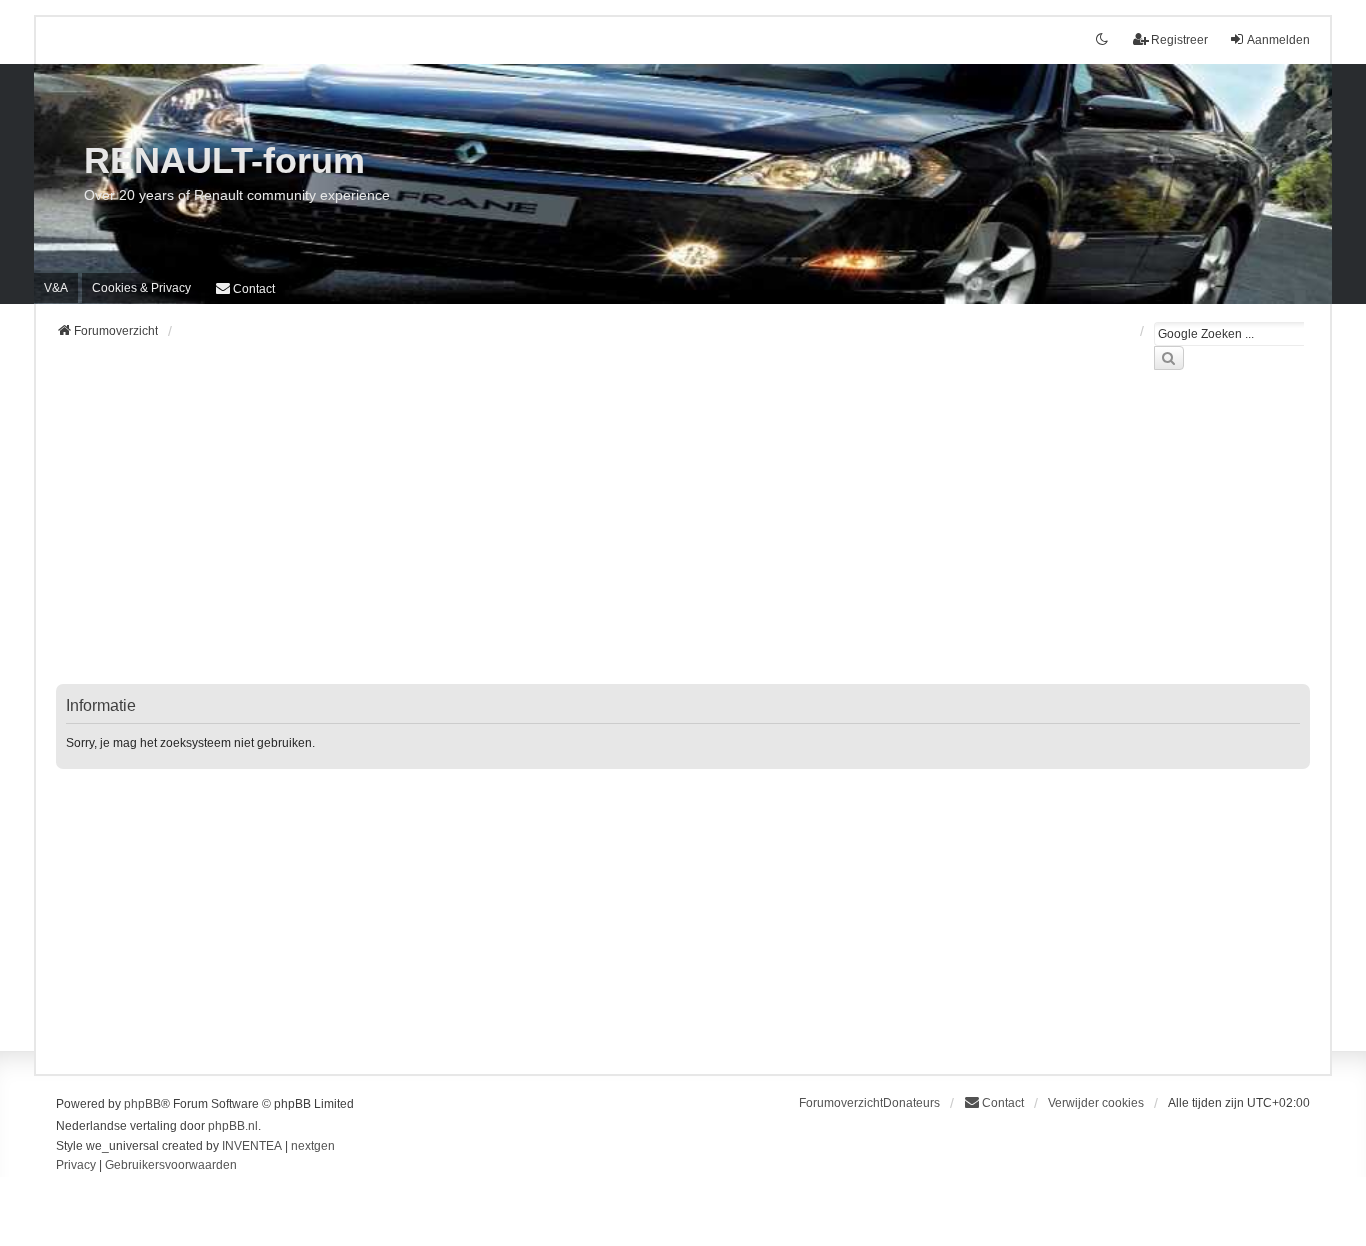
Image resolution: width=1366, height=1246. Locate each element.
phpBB (142, 1104)
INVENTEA (252, 1146)
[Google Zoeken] (1169, 358)
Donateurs (911, 1103)
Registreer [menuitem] (1179, 40)
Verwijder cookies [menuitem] (1096, 1103)
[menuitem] (141, 288)
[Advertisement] (656, 539)
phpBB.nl (233, 1126)
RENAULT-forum (224, 160)
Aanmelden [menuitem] (1278, 40)
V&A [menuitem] (56, 288)
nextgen (313, 1146)
